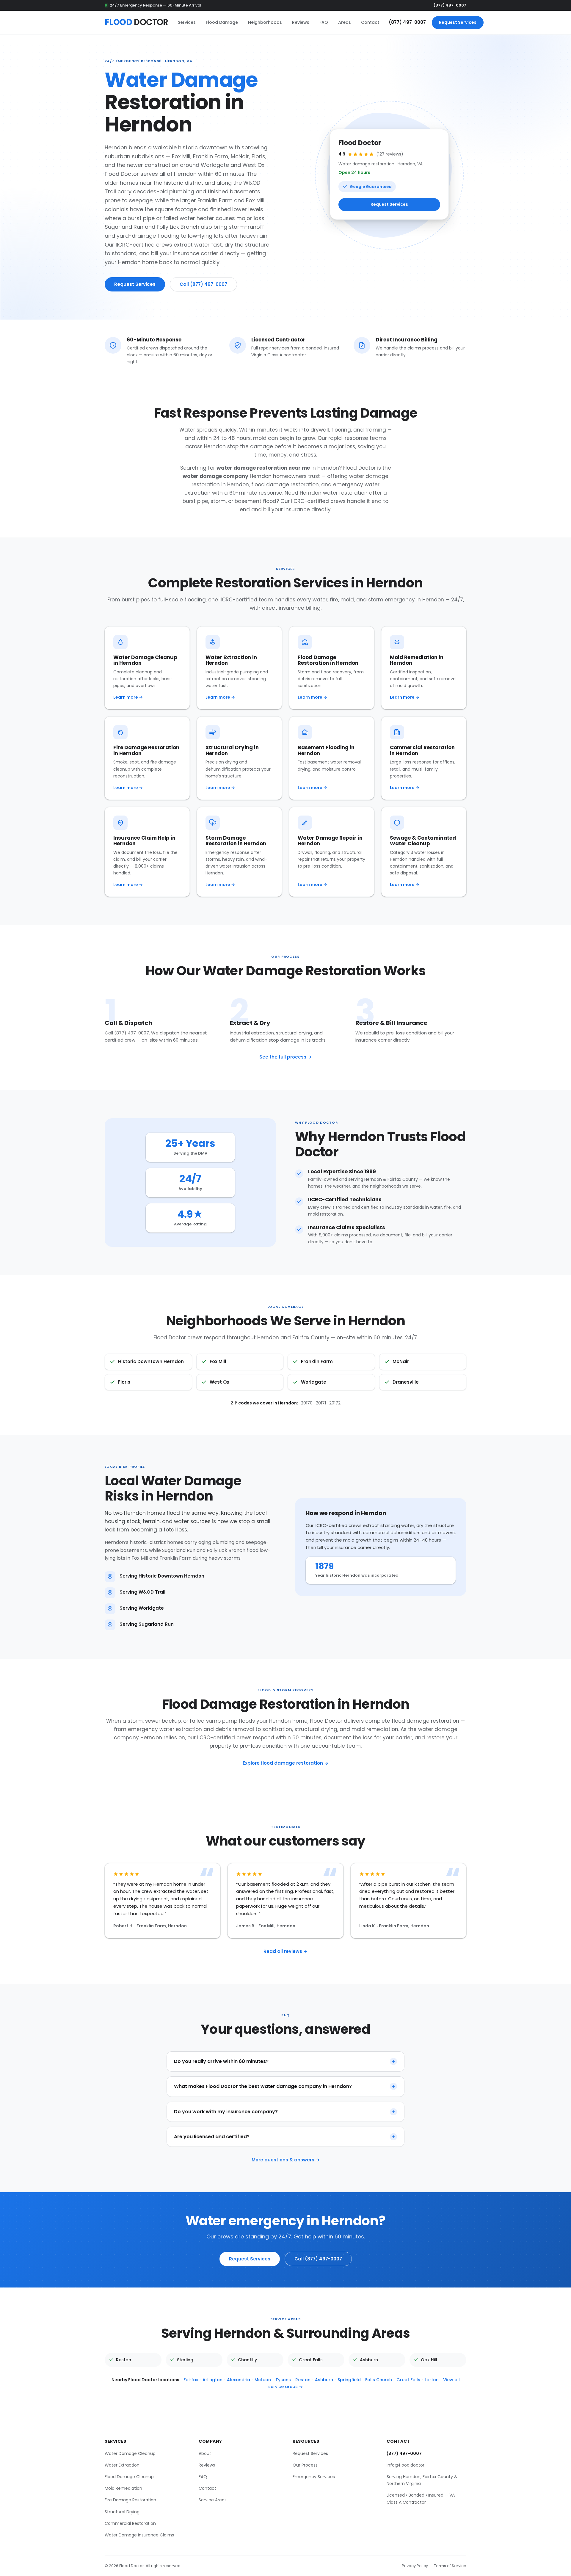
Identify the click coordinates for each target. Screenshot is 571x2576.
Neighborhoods (265, 22)
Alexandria (239, 2379)
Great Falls (408, 2379)
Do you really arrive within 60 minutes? (221, 2061)
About (205, 2453)
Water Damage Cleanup (130, 2453)
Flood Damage (222, 22)
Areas (345, 22)
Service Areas (213, 2500)
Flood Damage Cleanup (129, 2477)
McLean (263, 2379)
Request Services (458, 22)
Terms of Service (450, 2565)
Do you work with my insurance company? (226, 2111)
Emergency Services (314, 2477)
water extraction (181, 1729)
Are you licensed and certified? (212, 2137)
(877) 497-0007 (450, 5)
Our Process (305, 2465)
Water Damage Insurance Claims (139, 2535)
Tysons (283, 2379)
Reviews (301, 22)
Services (187, 22)
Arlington (212, 2379)
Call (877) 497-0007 (203, 284)
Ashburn (324, 2379)
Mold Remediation (123, 2488)
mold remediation (375, 1729)
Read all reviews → (285, 1951)
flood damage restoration (285, 485)
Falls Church (379, 2379)
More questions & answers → (286, 2160)
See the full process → (285, 1057)
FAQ (324, 22)
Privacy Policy (415, 2565)
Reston (303, 2379)
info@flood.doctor (405, 2465)
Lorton (432, 2379)
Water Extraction (122, 2465)
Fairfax (191, 2379)
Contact (370, 22)
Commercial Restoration (130, 2523)
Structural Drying (122, 2511)
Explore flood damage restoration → (285, 1763)
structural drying (316, 1729)
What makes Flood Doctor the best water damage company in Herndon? (263, 2086)
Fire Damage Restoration (130, 2500)
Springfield (349, 2379)
